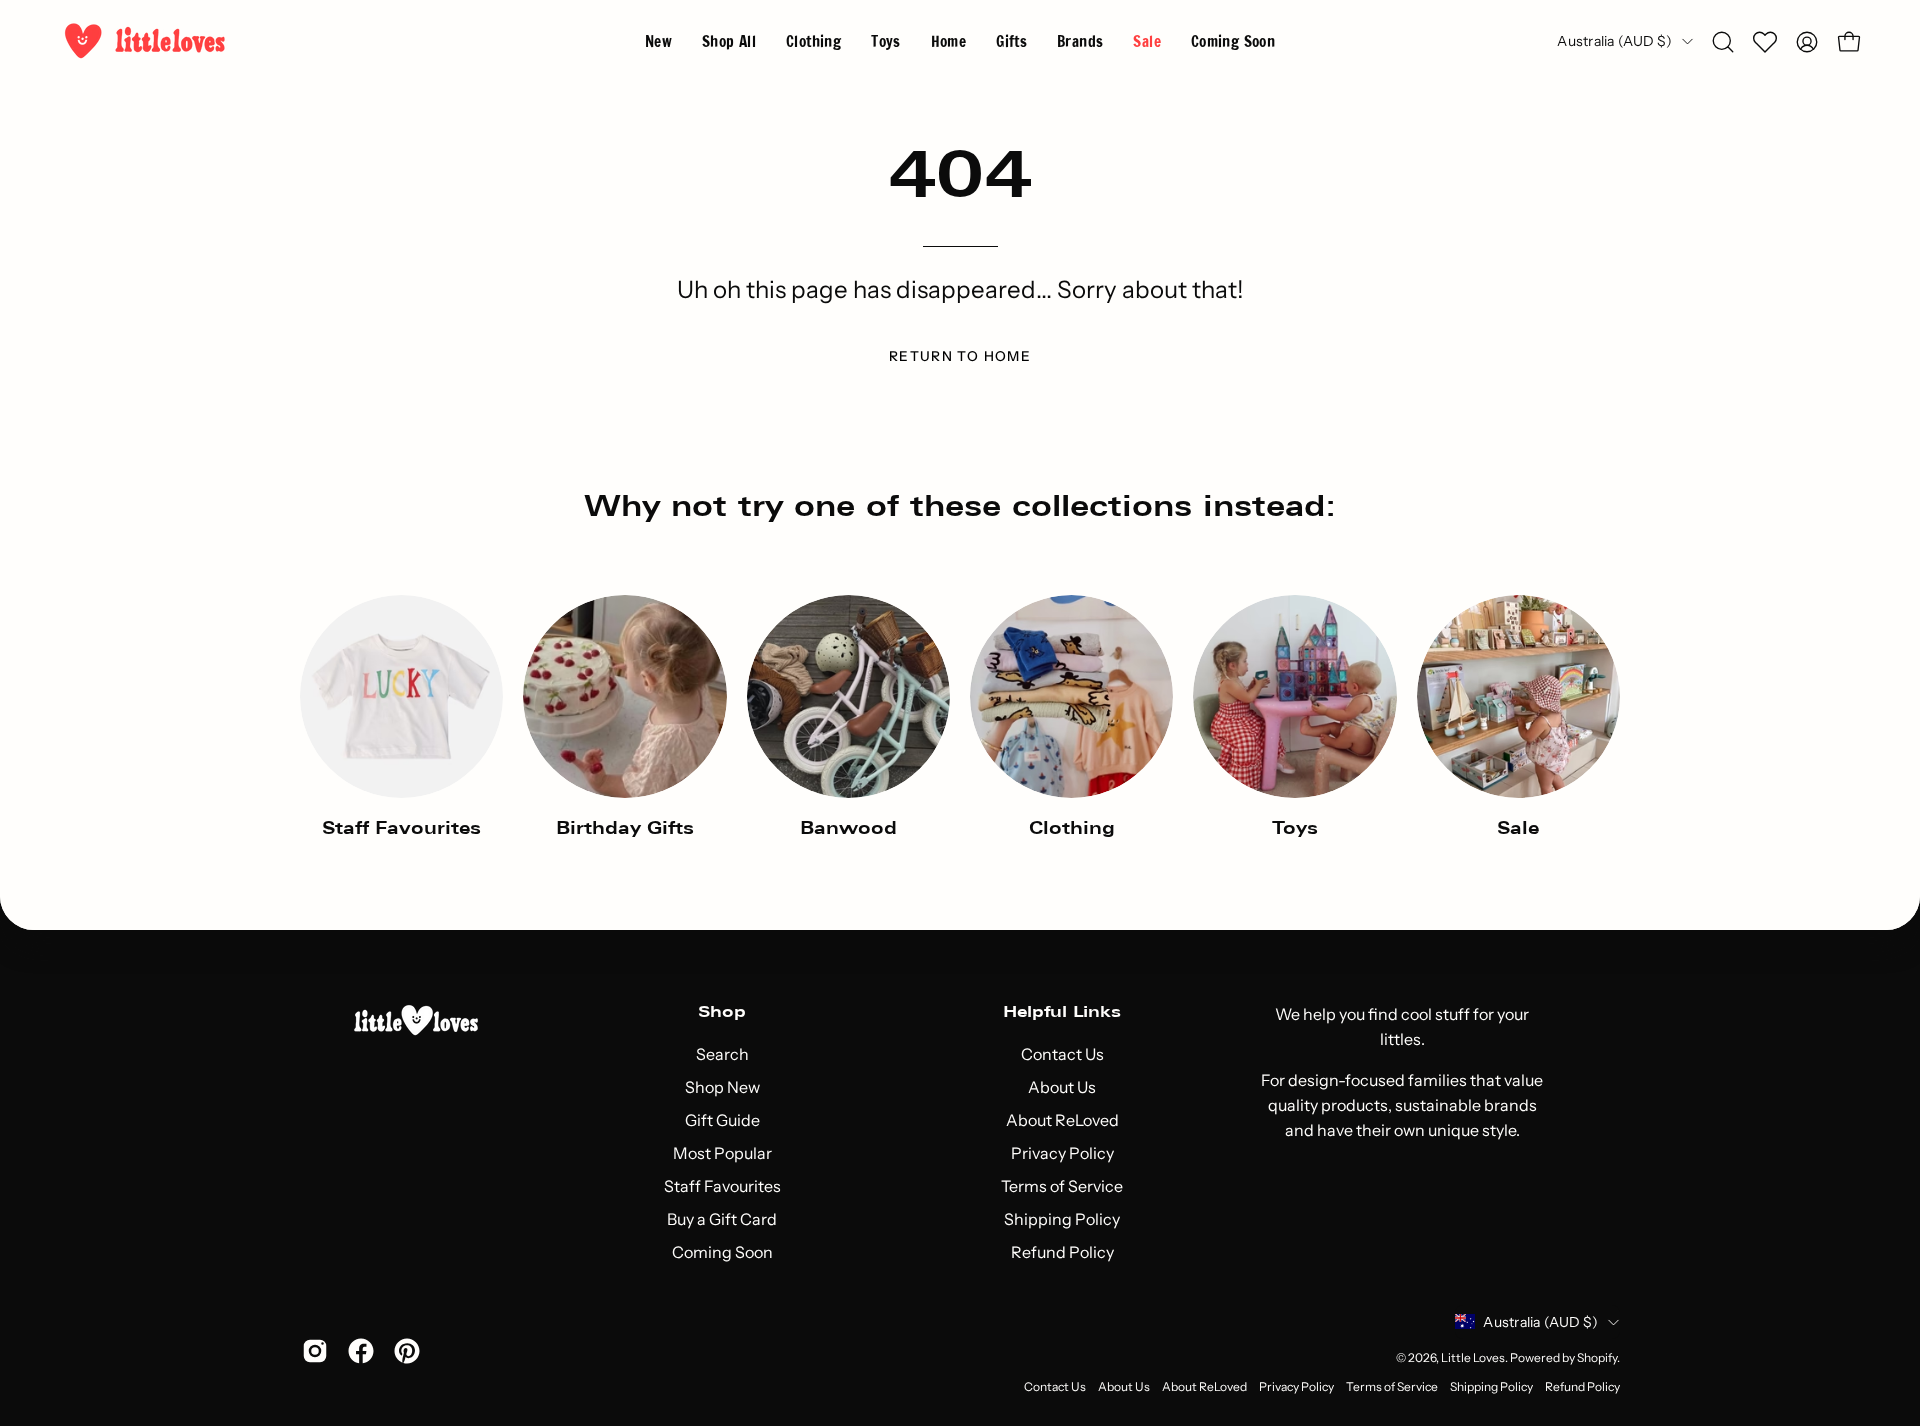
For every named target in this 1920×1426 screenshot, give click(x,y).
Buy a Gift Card (722, 1219)
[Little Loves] (145, 41)
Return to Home (960, 356)
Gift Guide (722, 1120)
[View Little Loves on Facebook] (361, 1351)
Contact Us (1062, 1054)
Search (722, 1054)
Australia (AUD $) (1614, 41)
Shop (722, 1011)
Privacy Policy (1062, 1153)
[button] (1080, 41)
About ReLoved (1062, 1120)
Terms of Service (1062, 1186)
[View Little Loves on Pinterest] (407, 1351)
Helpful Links (1062, 1011)
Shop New (722, 1087)
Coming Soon (722, 1252)
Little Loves (1473, 1357)
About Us (1062, 1087)
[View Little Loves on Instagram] (315, 1351)
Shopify (1597, 1357)
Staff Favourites (722, 1186)
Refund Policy (1062, 1252)
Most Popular (722, 1153)
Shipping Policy (1062, 1219)
